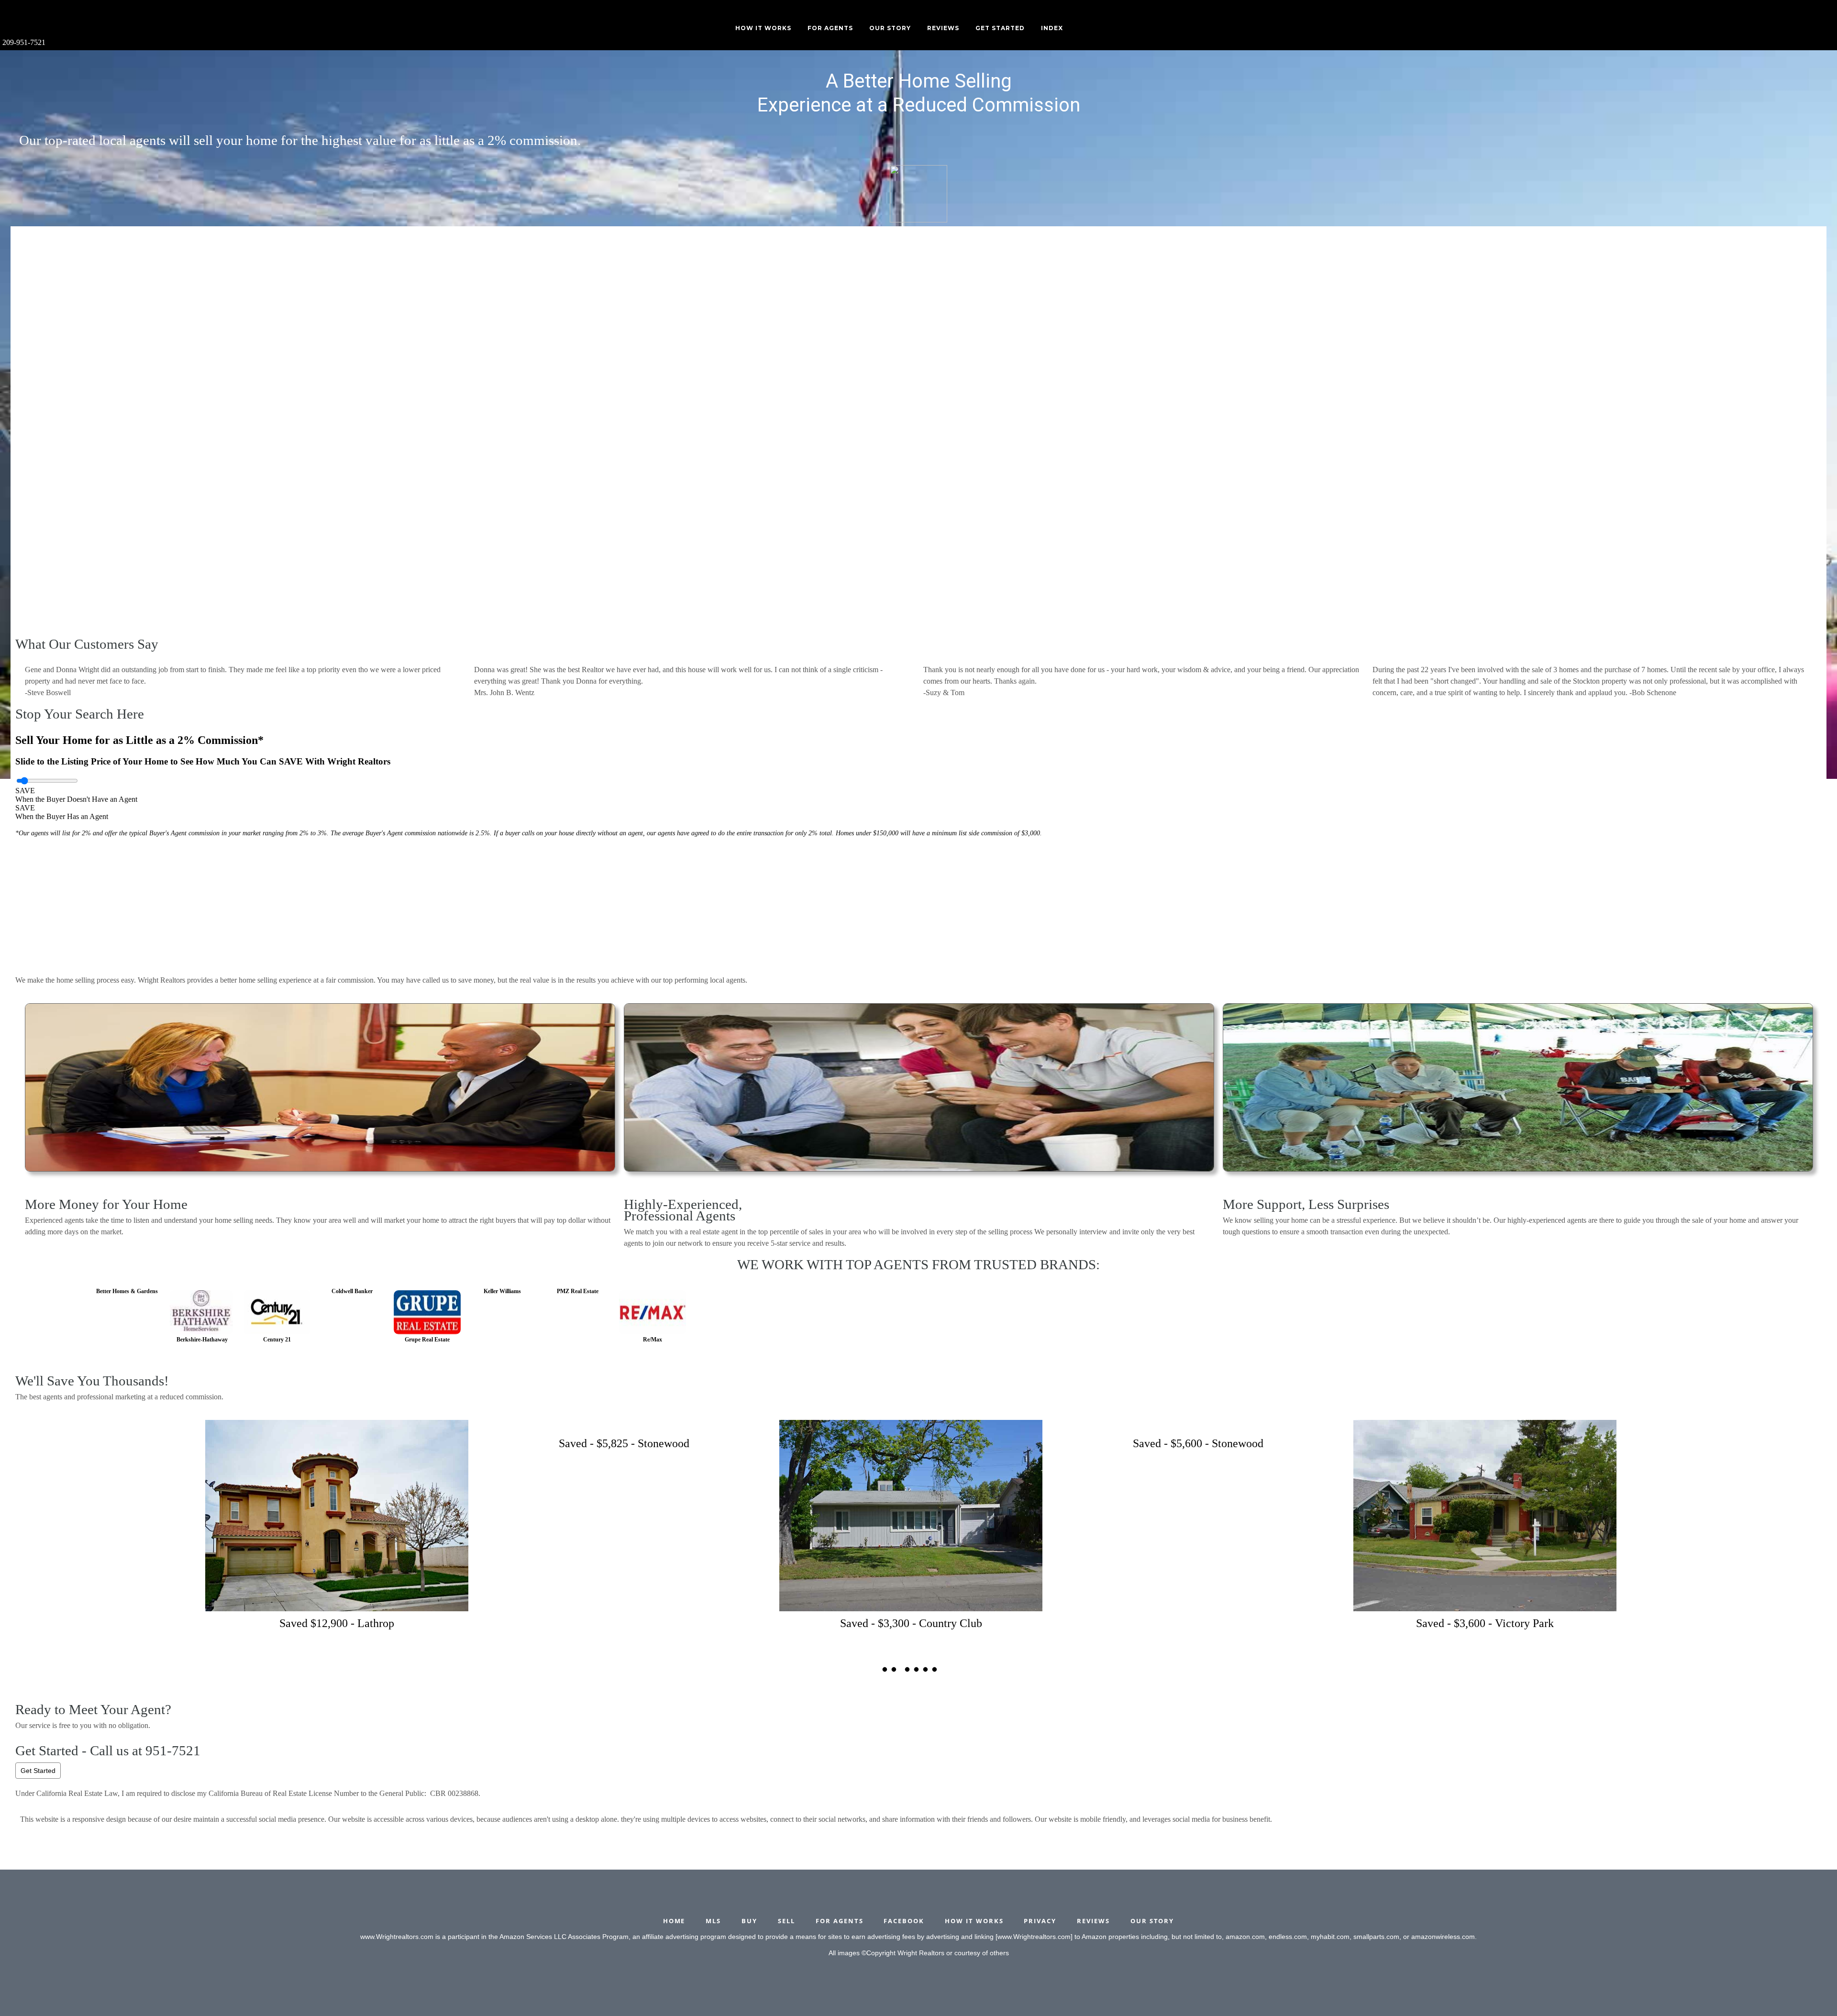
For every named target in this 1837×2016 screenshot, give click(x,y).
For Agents (830, 28)
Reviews (943, 28)
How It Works (763, 28)
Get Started (38, 1771)
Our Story (890, 28)
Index (1052, 28)
